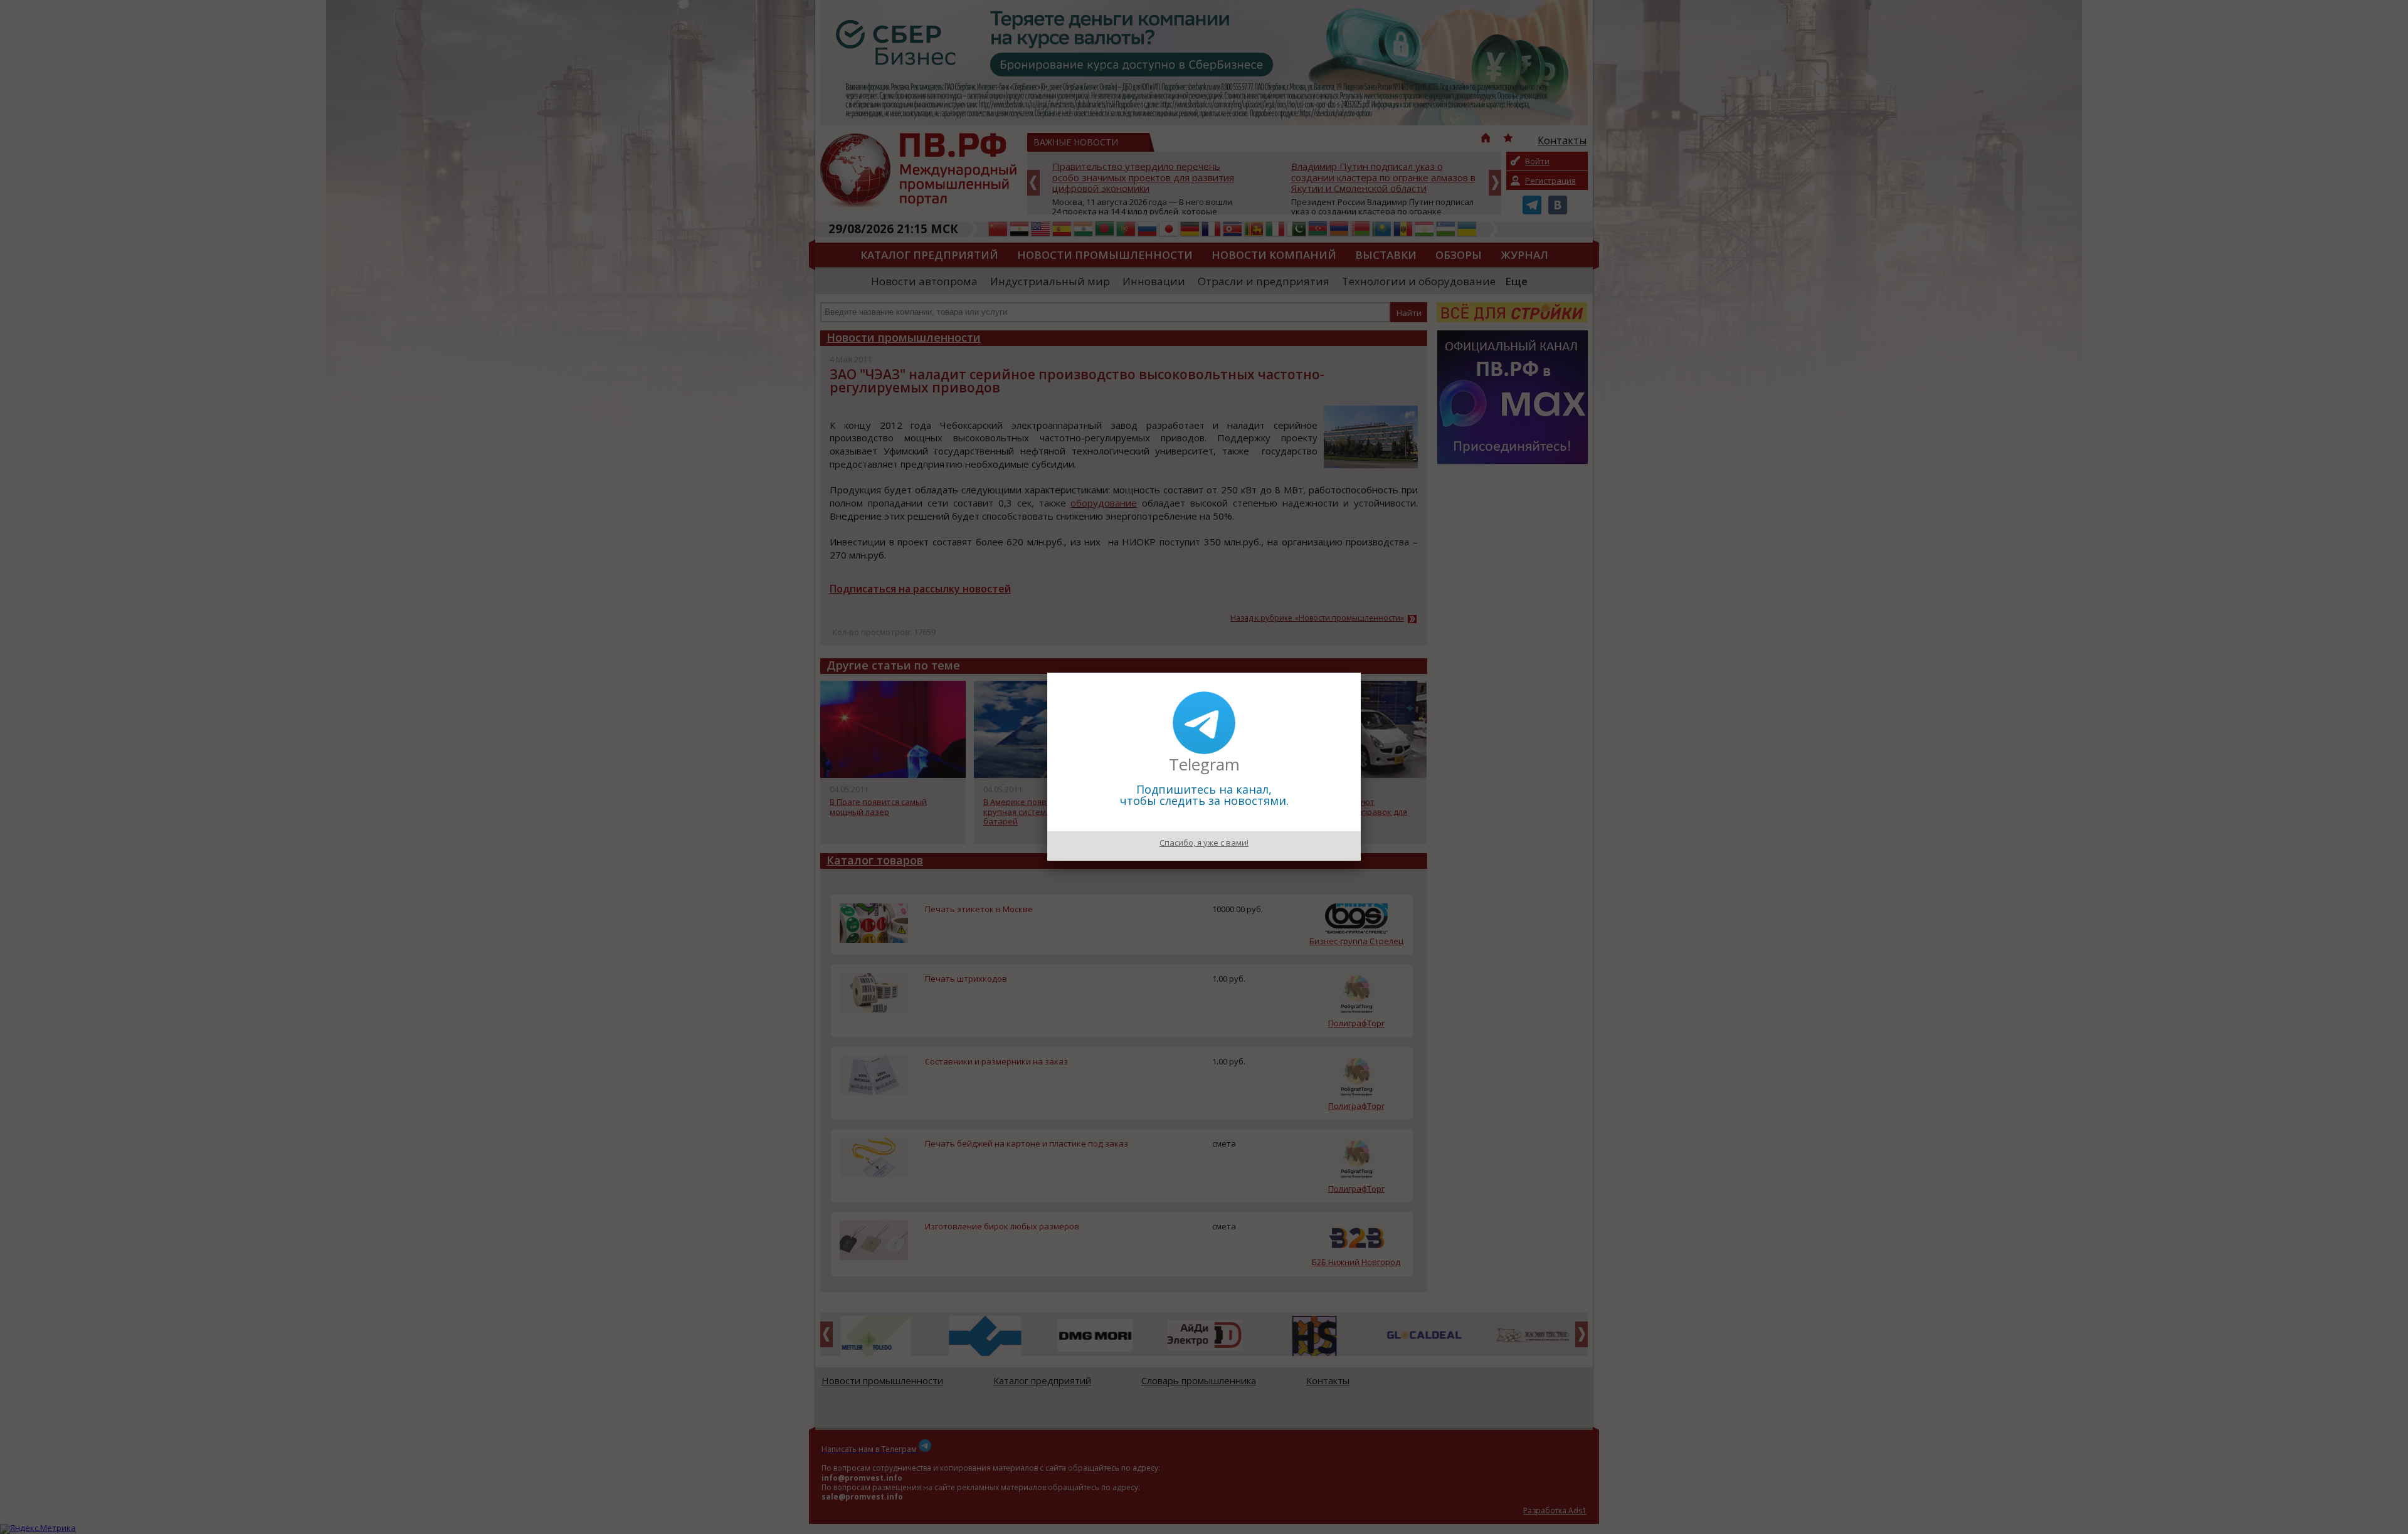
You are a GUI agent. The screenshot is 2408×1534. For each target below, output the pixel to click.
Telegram (1204, 764)
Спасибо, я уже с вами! (1204, 843)
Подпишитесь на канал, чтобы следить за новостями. (1204, 795)
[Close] (1361, 673)
